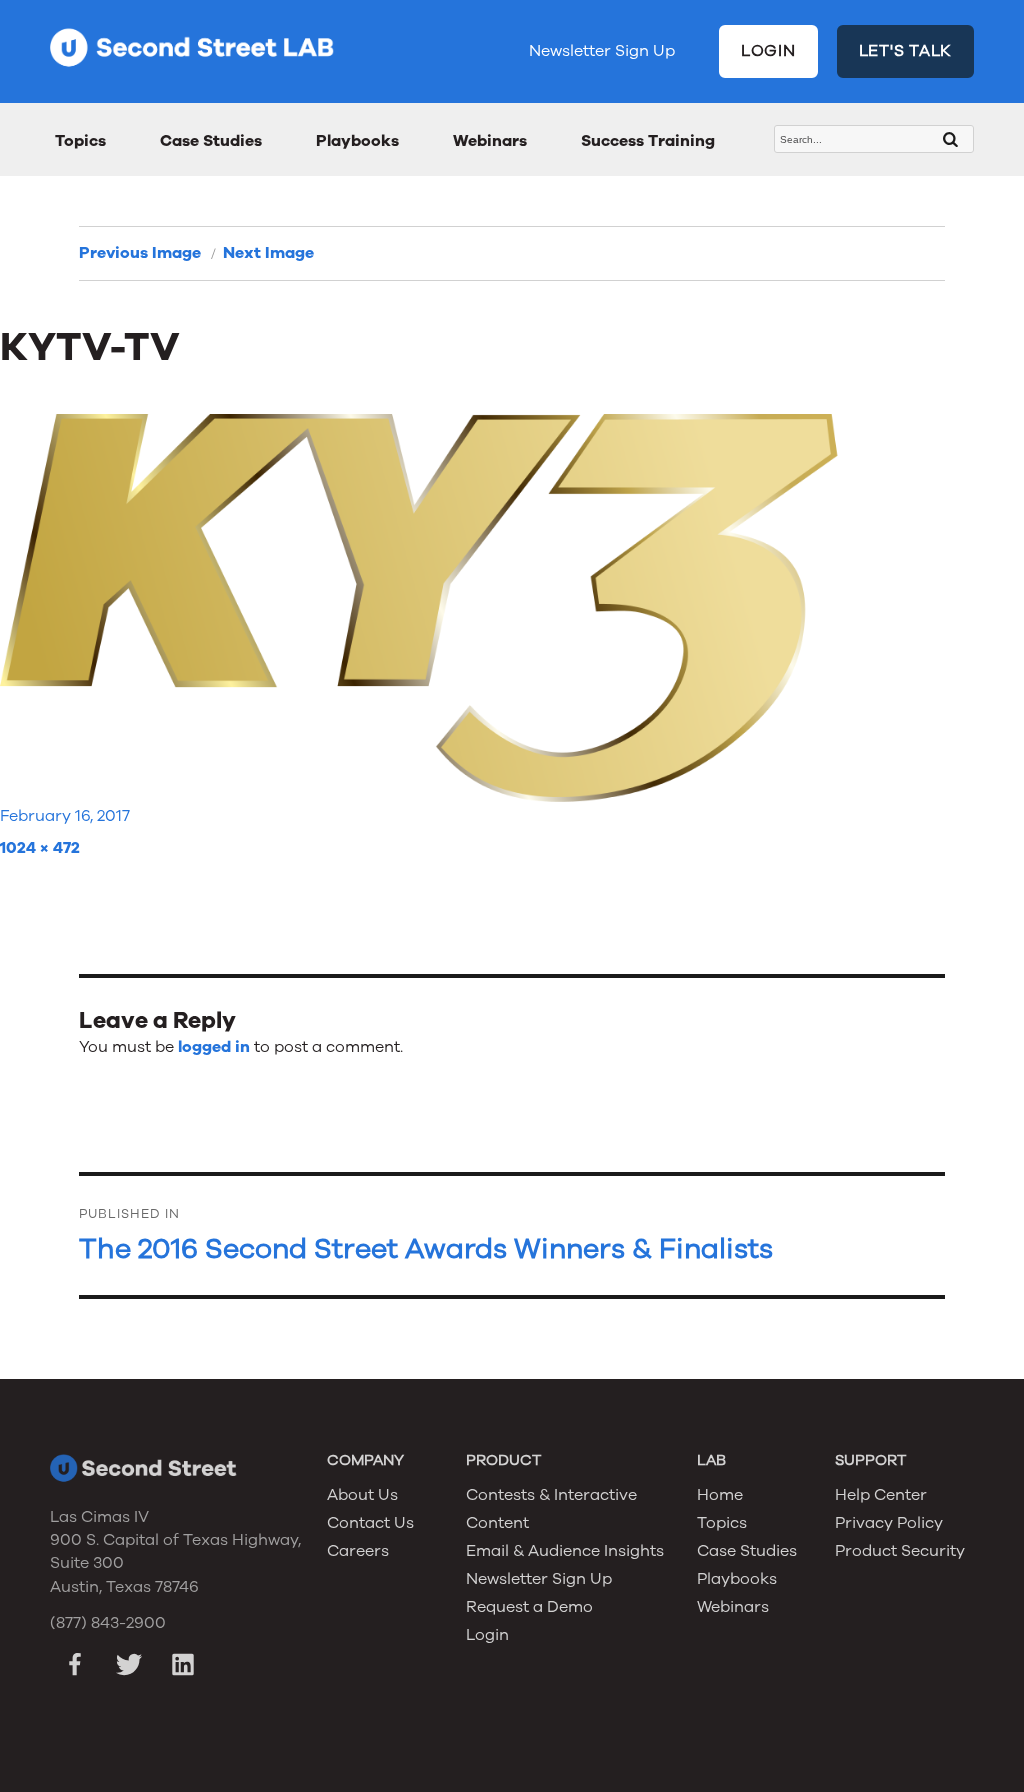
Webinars (490, 141)
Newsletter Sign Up (602, 51)
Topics (80, 141)
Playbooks (357, 141)
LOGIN (768, 51)
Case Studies (211, 141)
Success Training (648, 141)
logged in (214, 1047)
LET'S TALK (906, 51)
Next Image (268, 253)
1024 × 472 (40, 848)
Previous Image (140, 253)
